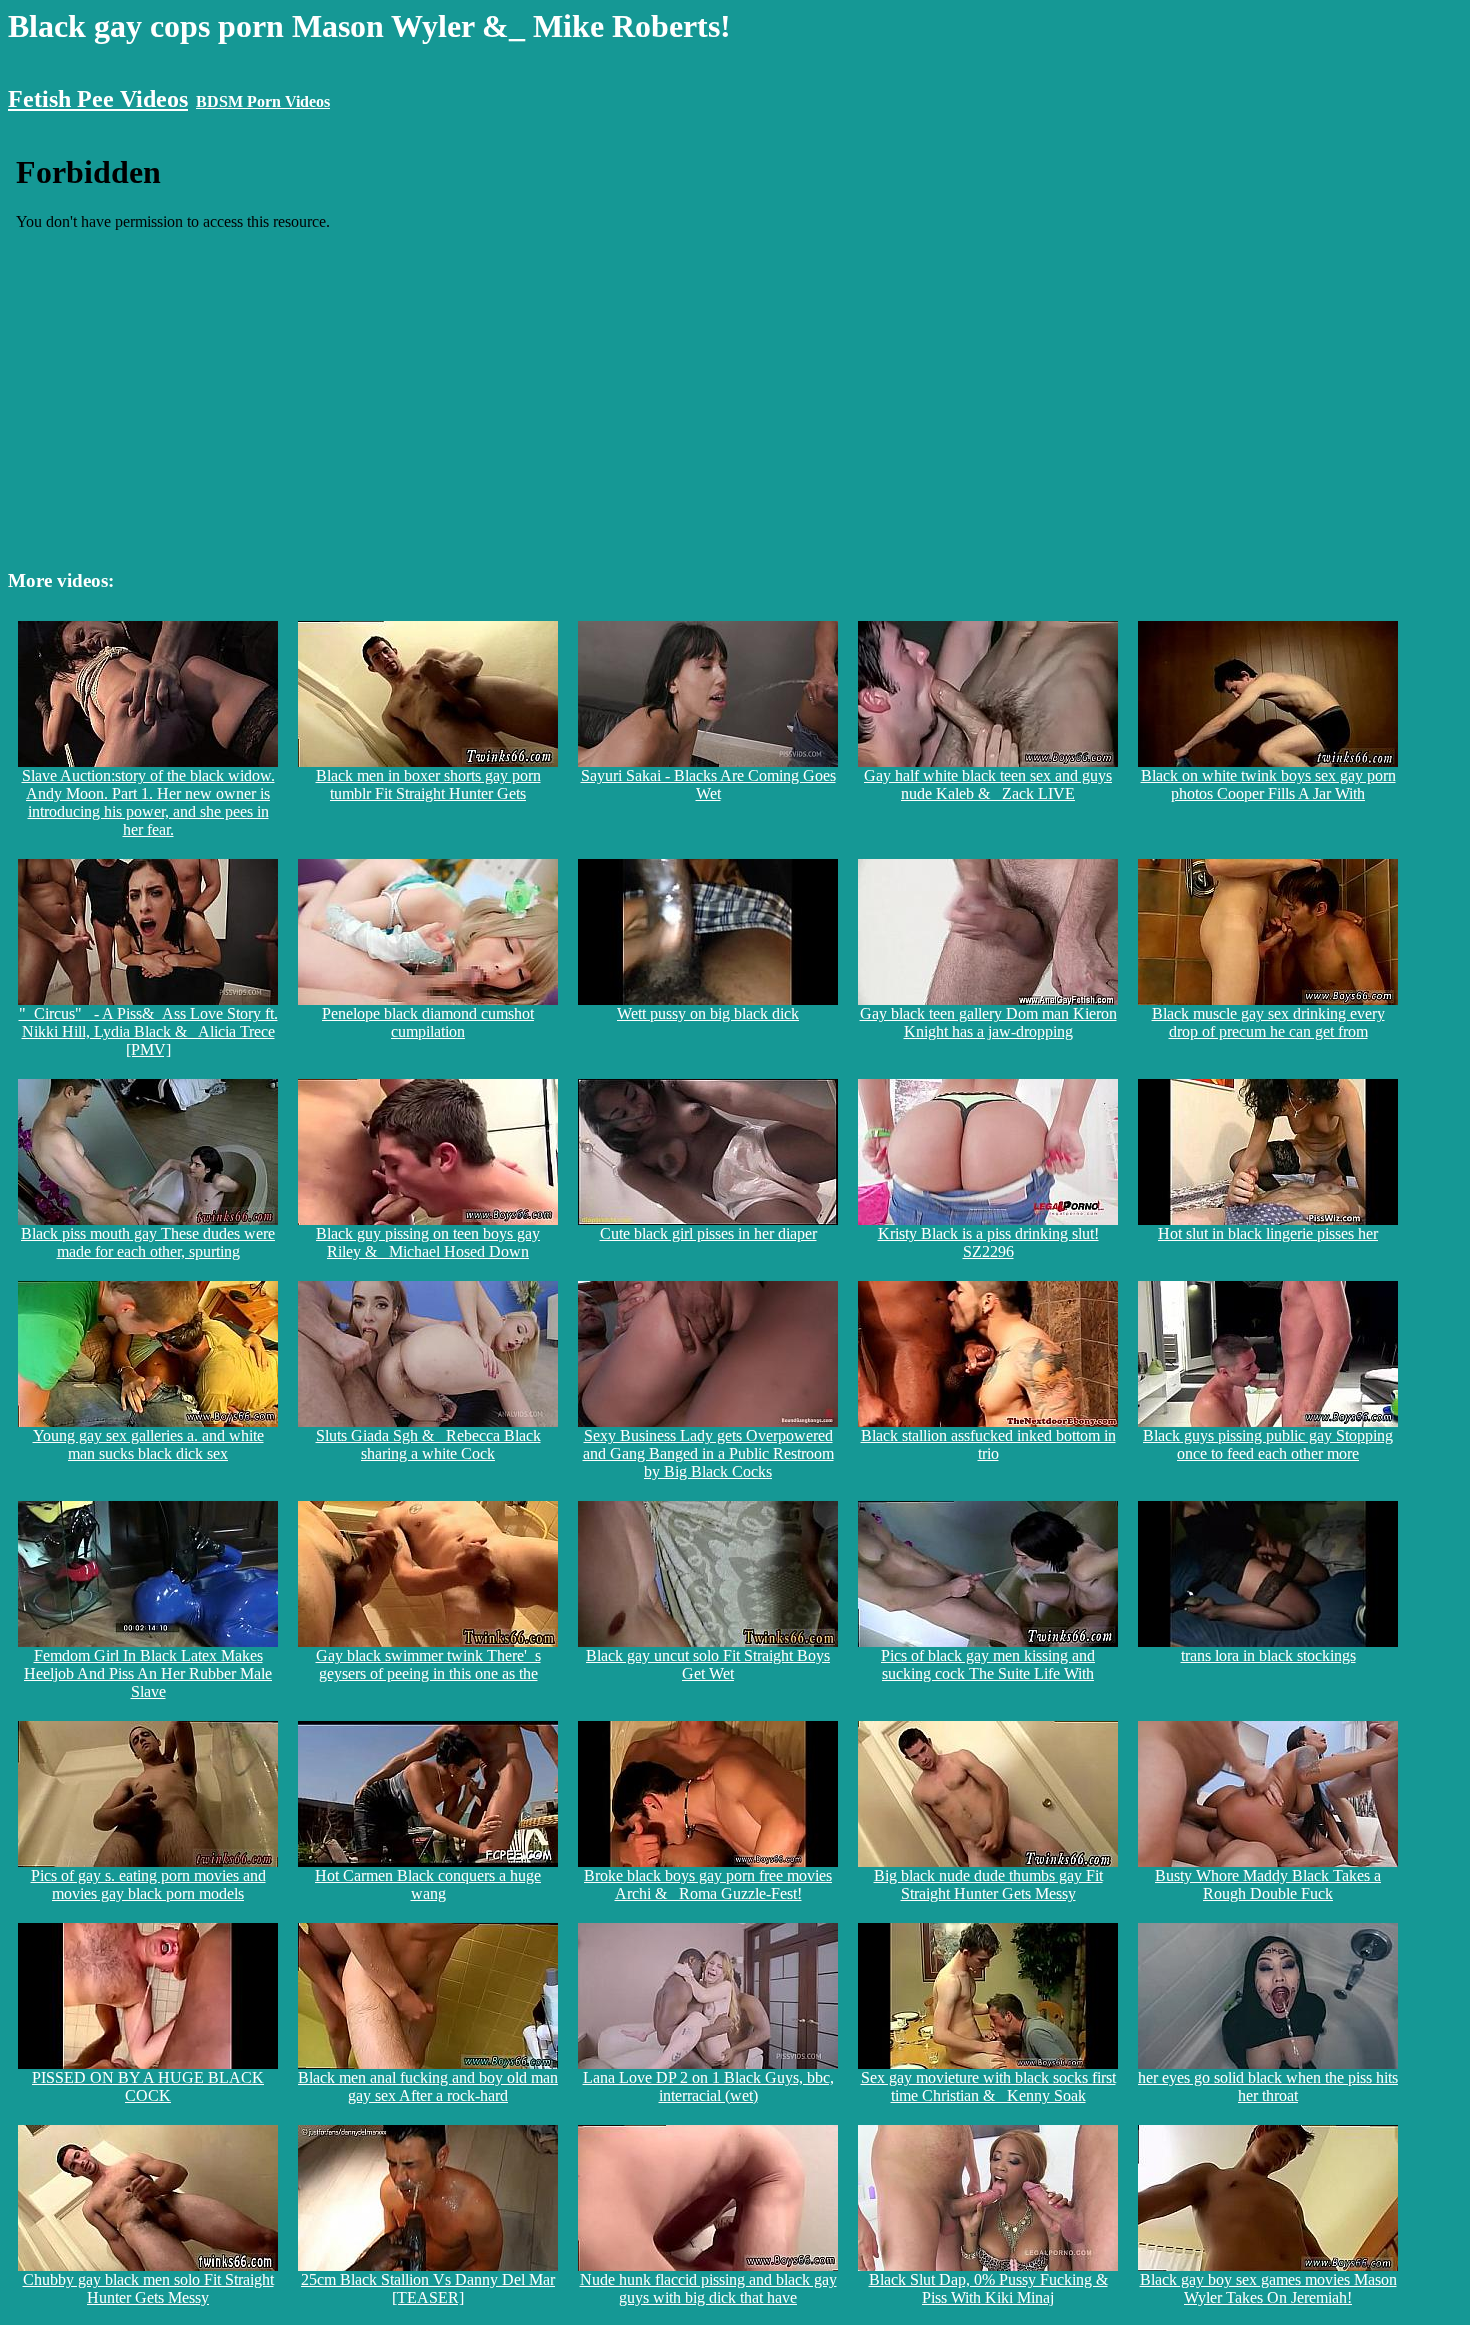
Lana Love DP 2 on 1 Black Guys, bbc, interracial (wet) (708, 2086)
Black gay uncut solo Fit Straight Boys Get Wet (708, 1664)
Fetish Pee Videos (98, 99)
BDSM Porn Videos (263, 101)
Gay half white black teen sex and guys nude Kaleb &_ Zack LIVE (988, 784)
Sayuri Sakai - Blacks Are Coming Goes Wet (708, 784)
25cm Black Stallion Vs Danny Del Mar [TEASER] (428, 2288)
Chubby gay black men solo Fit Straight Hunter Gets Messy (148, 2288)
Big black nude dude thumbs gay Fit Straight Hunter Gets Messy (988, 1884)
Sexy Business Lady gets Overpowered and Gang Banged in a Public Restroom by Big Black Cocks (708, 1453)
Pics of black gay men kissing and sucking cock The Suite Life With (988, 1664)
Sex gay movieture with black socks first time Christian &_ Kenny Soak (988, 2086)
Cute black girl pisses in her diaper (708, 1233)
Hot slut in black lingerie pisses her (1268, 1233)
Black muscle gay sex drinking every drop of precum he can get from (1268, 1022)
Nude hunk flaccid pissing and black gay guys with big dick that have (708, 2288)
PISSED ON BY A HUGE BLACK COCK (148, 2086)
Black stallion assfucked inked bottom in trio (988, 1444)
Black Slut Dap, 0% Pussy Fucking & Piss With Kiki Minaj (988, 2288)
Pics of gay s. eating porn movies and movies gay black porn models (148, 1884)
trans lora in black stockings (1268, 1655)
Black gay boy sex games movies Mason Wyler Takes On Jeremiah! (1268, 2288)
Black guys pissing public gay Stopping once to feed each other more (1268, 1444)
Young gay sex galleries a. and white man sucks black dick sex (148, 1444)
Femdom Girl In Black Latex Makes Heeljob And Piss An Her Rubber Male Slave (148, 1673)
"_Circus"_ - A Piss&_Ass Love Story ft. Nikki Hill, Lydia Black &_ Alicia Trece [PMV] (148, 1031)
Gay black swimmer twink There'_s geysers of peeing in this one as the (428, 1664)
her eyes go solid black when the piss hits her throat (1268, 2086)
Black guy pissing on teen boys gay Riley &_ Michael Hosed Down (428, 1242)
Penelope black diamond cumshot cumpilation (428, 1022)
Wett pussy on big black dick (708, 1013)
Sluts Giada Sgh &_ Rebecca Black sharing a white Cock (428, 1444)
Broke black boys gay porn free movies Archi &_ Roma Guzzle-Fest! (708, 1884)
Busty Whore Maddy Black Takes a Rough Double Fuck (1268, 1884)
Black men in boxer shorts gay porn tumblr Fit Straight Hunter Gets (428, 784)
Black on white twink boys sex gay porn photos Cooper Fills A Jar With (1268, 784)
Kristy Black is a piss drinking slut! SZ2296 (988, 1242)
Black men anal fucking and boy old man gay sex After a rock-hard (428, 2086)
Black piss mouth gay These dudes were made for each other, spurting (148, 1242)
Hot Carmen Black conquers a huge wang (428, 1884)
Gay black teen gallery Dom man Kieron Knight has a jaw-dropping (988, 1022)
